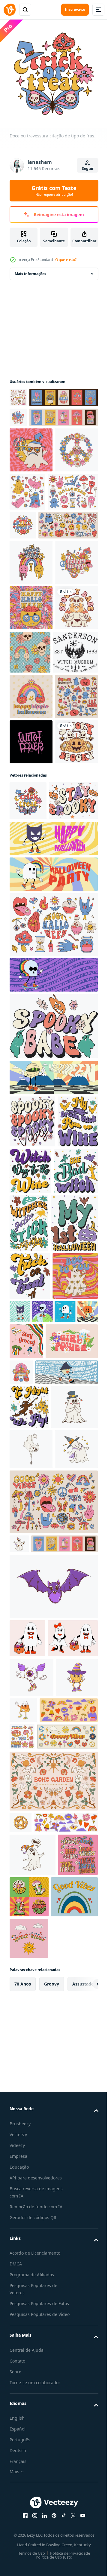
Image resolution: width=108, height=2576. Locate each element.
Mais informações (30, 269)
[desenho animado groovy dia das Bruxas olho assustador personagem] (31, 2268)
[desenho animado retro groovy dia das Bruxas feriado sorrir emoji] (31, 2308)
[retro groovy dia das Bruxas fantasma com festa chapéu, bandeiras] (19, 2077)
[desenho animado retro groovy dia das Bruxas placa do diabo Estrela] (21, 2455)
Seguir (88, 169)
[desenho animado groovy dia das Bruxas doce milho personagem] (68, 2301)
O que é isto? (66, 260)
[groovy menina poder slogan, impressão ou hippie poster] (36, 1790)
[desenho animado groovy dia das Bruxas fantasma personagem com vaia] (33, 2509)
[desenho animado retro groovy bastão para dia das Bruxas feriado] (53, 2139)
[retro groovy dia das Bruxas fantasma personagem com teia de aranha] (31, 1942)
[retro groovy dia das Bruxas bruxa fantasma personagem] (31, 1983)
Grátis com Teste (54, 191)
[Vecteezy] (10, 10)
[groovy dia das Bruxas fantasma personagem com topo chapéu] (33, 1900)
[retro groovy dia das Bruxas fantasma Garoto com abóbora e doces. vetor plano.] (27, 2191)
